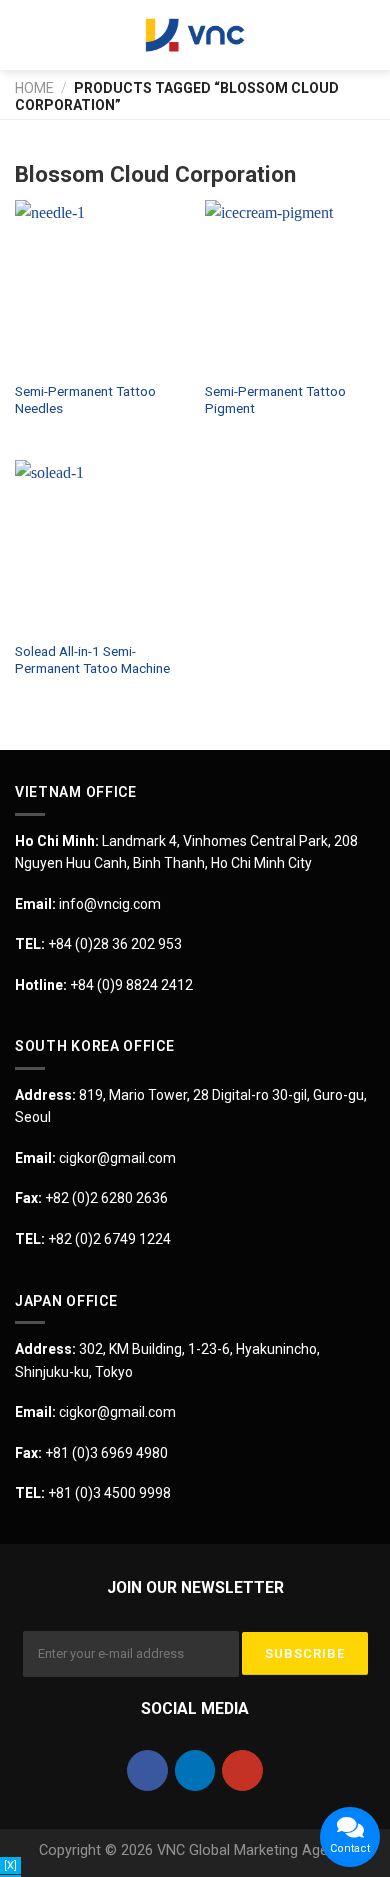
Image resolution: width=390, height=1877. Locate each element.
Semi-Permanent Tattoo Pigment (275, 400)
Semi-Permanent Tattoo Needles (85, 400)
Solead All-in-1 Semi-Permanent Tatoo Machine (92, 660)
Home (34, 88)
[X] (10, 1865)
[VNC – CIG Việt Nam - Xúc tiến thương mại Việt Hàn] (195, 35)
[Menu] (27, 34)
